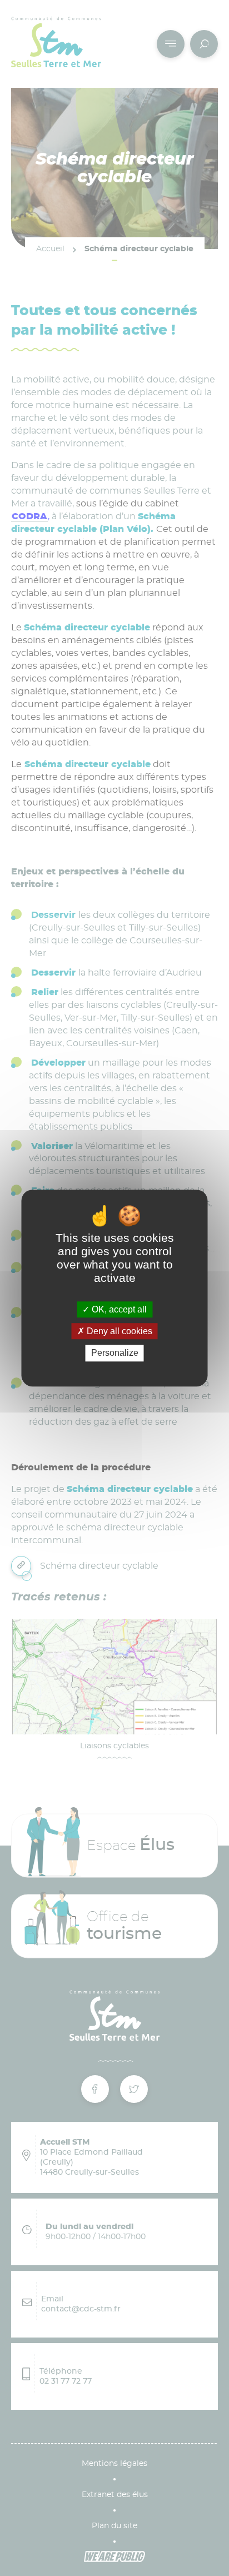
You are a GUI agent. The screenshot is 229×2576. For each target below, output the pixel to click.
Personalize (115, 1353)
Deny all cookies (118, 1331)
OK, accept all (118, 1309)
